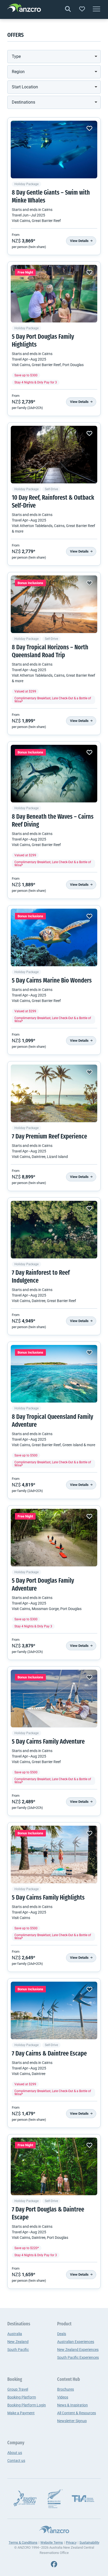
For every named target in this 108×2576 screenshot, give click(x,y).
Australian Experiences (76, 2342)
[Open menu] (96, 9)
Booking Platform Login (27, 2405)
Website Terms (52, 2542)
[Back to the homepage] (24, 9)
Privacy (71, 2542)
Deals (62, 2334)
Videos (63, 2397)
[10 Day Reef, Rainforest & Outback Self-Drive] (54, 455)
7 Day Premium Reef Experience (49, 1137)
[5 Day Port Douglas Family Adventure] (54, 1538)
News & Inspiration (72, 2405)
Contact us (16, 2461)
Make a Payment (21, 2413)
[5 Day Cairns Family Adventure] (54, 1699)
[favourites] (82, 9)
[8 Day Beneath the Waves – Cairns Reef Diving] (54, 774)
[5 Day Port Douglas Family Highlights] (54, 294)
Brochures (66, 2389)
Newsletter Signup (72, 2421)
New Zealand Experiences (78, 2350)
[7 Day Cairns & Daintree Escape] (54, 2011)
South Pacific (18, 2350)
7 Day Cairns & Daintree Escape (49, 2054)
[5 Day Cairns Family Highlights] (54, 1855)
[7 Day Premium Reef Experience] (54, 1094)
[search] (68, 9)
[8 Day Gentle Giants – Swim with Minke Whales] (54, 150)
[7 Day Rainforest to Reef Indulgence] (54, 1230)
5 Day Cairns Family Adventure (48, 1742)
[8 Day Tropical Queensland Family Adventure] (54, 1374)
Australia (15, 2334)
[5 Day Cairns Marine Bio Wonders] (54, 938)
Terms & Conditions (23, 2542)
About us (15, 2453)
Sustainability (89, 2542)
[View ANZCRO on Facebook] (54, 2564)
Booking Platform (22, 2397)
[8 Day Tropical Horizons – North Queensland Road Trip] (54, 604)
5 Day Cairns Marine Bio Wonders (52, 981)
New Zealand (18, 2342)
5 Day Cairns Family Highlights (48, 1898)
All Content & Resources (77, 2413)
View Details (80, 241)
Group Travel (18, 2389)
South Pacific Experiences (78, 2357)
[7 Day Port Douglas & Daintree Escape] (54, 2167)
